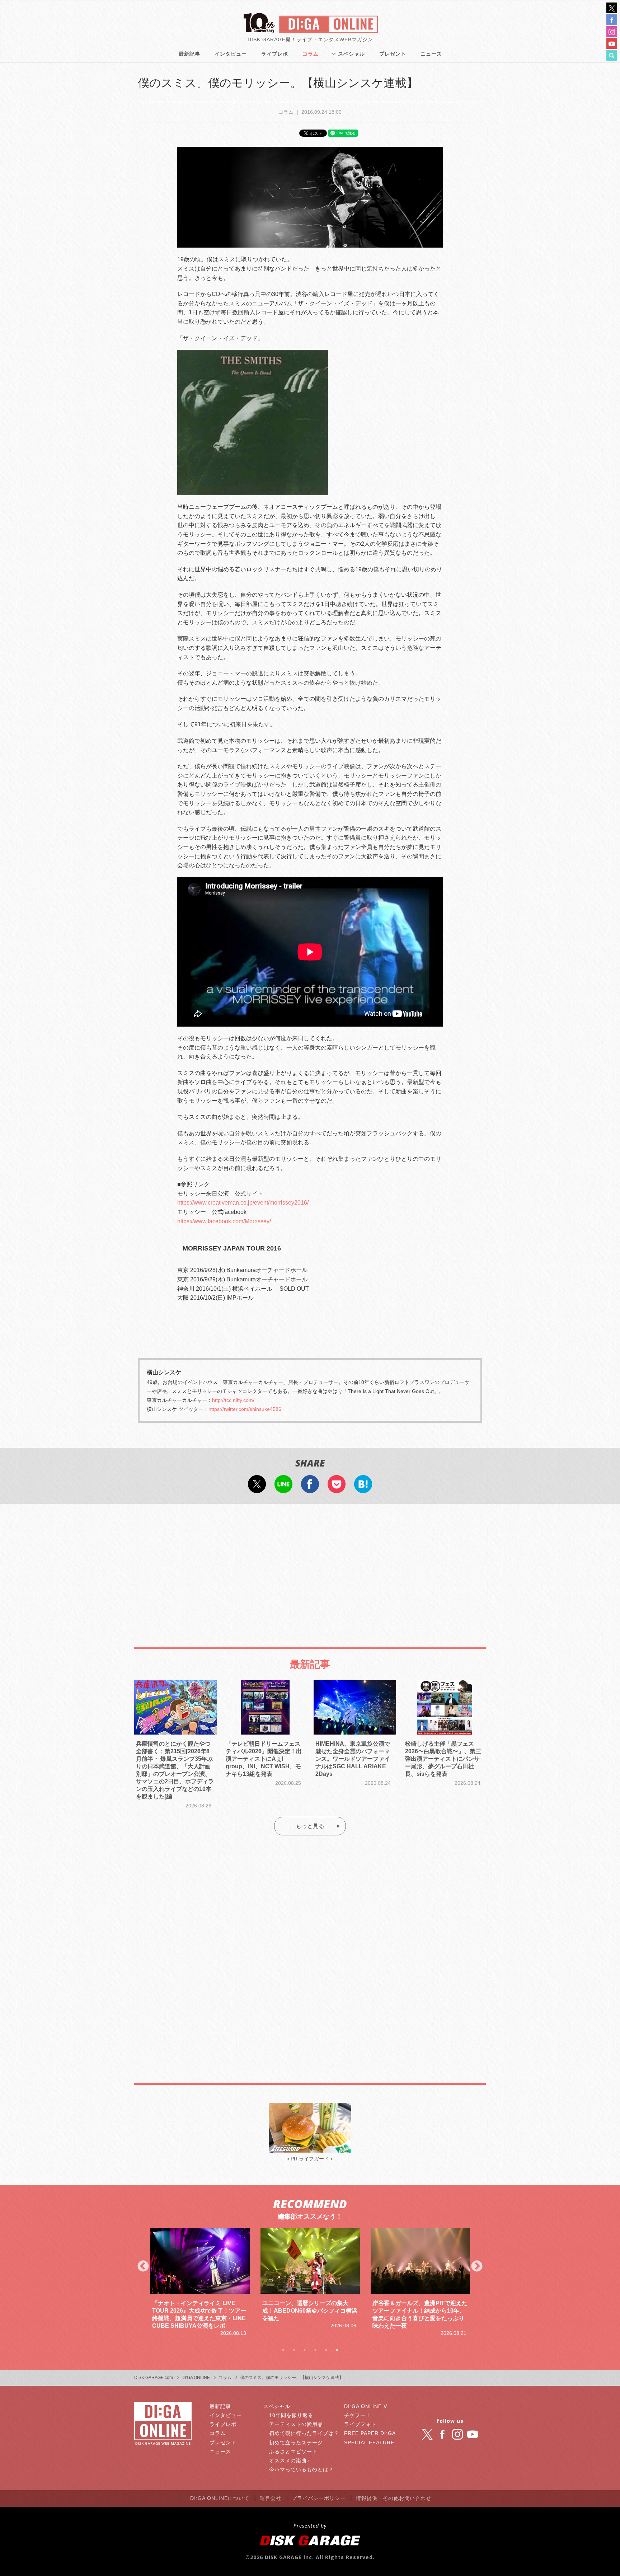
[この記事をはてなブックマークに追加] (363, 1488)
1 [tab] (283, 2350)
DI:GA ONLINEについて (220, 2498)
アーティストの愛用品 (296, 2424)
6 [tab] (337, 2350)
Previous (143, 2267)
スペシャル (351, 54)
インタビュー (231, 54)
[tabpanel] (200, 2279)
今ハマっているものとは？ (301, 2469)
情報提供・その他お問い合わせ (394, 2498)
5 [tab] (326, 2350)
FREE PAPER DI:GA (370, 2433)
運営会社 (271, 2498)
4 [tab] (315, 2350)
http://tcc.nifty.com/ (233, 1400)
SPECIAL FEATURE (369, 2443)
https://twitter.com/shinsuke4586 (245, 1409)
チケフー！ (358, 2415)
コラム (311, 54)
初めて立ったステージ (296, 2443)
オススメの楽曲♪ (289, 2460)
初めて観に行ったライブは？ (304, 2433)
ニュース (431, 54)
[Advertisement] (310, 1568)
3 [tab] (305, 2350)
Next (477, 2267)
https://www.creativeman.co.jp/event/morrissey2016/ (243, 1203)
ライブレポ (275, 54)
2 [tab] (294, 2350)
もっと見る (310, 1826)
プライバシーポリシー (319, 2498)
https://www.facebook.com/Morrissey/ (224, 1221)
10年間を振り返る (291, 2415)
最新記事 (189, 54)
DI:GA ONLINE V (366, 2406)
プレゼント (393, 54)
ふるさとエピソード (293, 2451)
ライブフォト (360, 2424)
